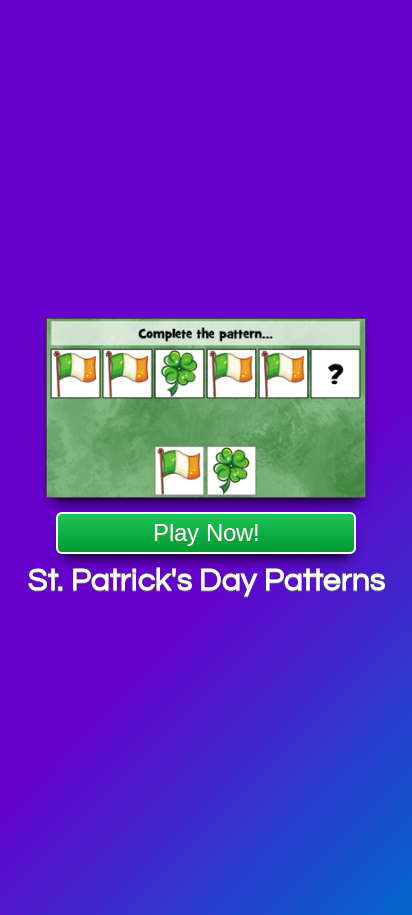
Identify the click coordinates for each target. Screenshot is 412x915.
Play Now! (206, 532)
